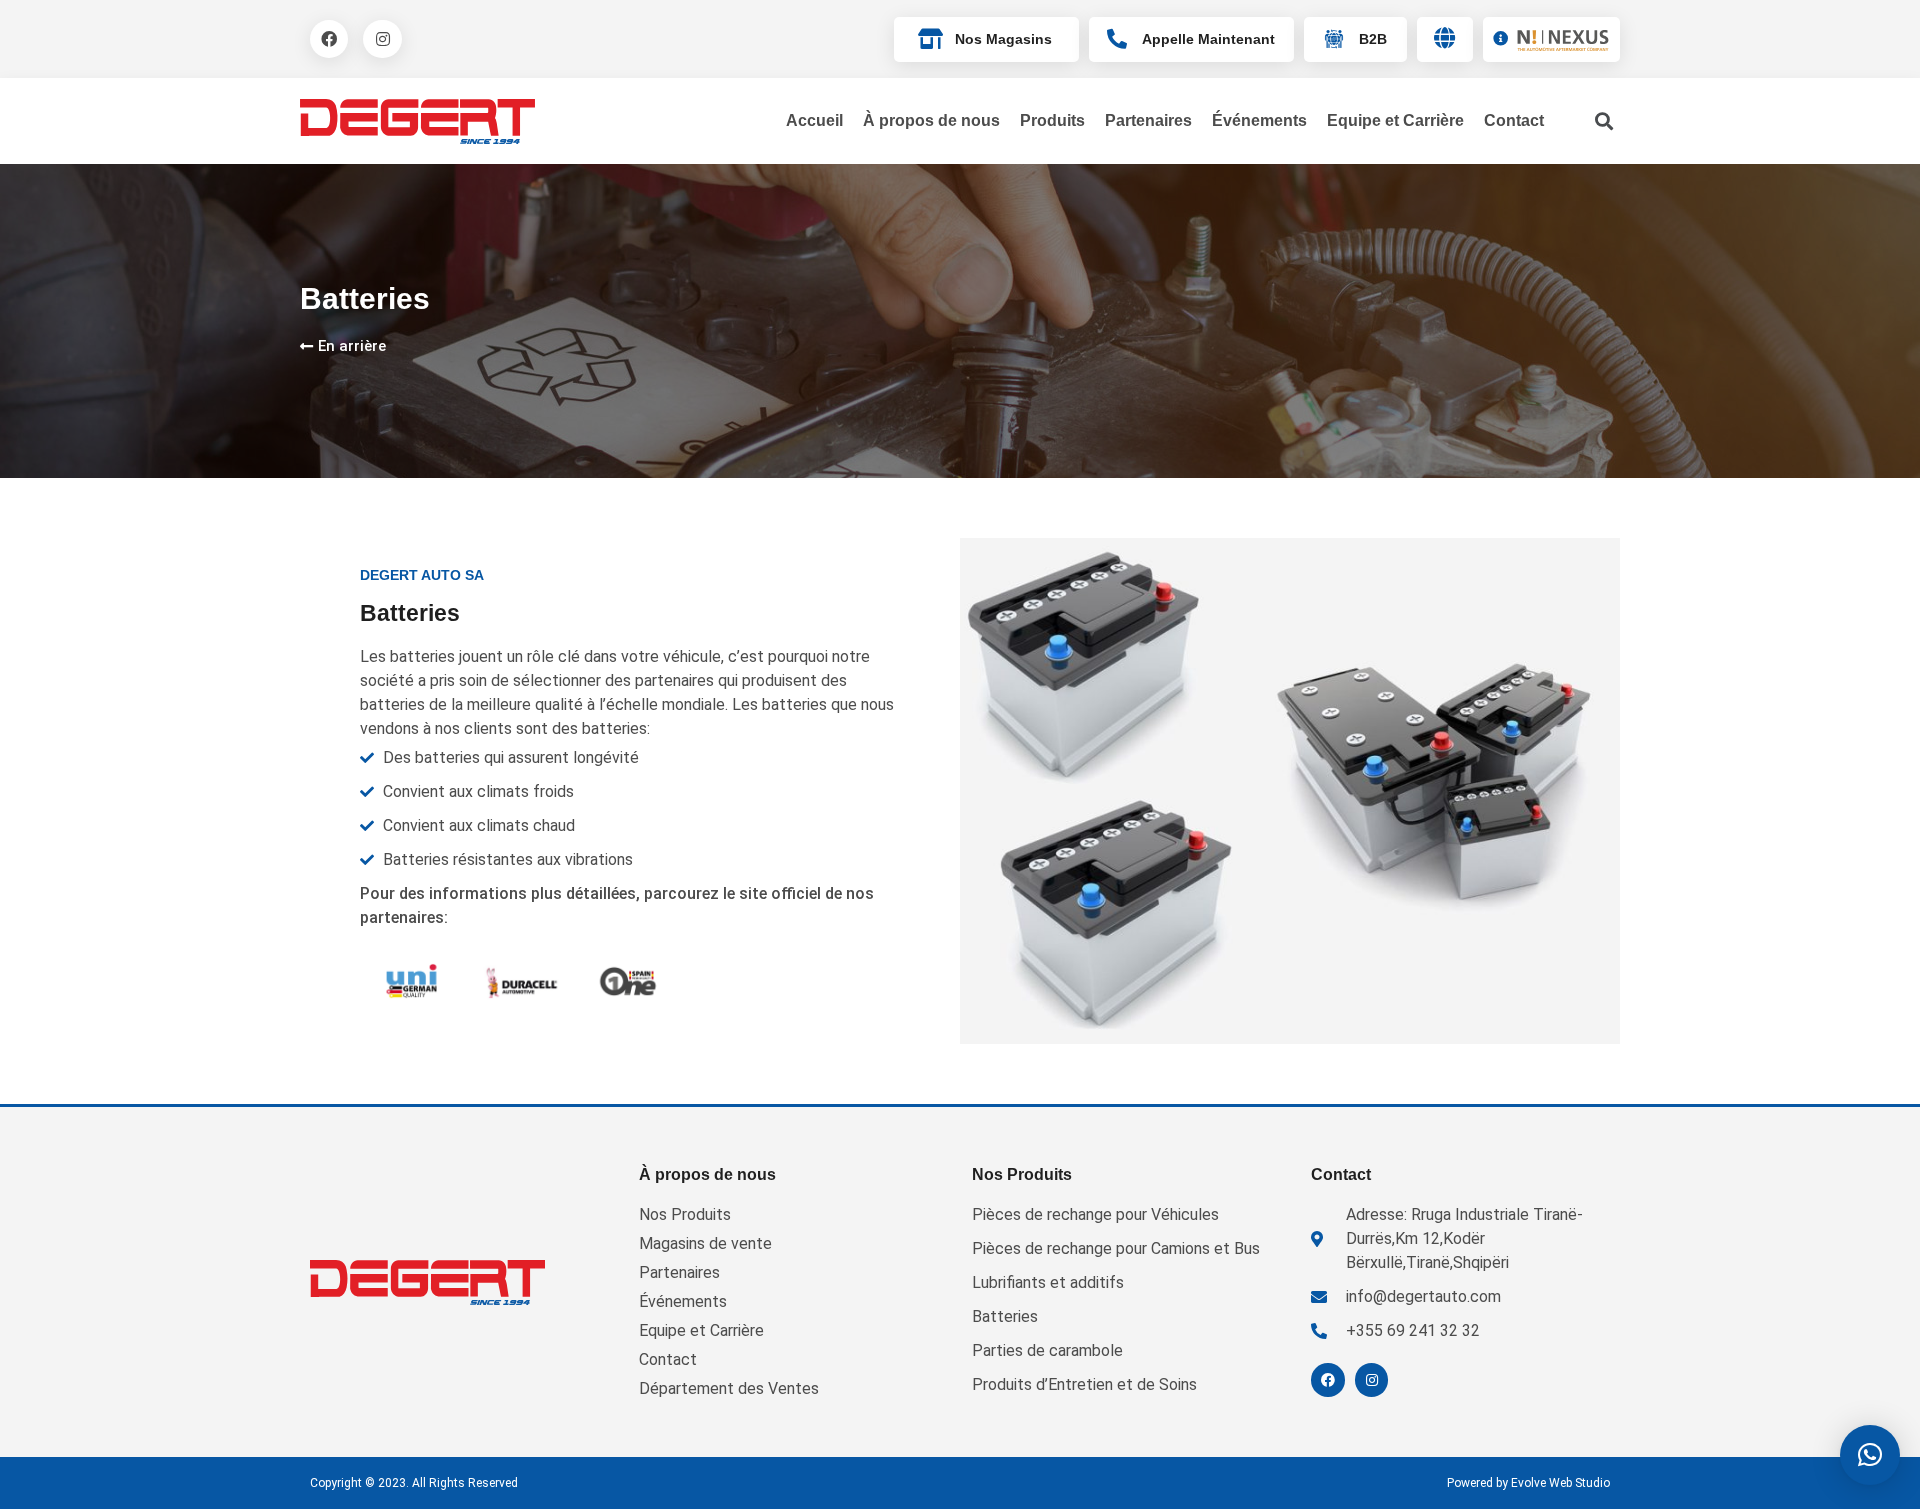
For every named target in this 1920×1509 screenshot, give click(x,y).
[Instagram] (382, 39)
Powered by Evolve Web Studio (1528, 1483)
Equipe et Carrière (1395, 120)
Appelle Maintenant (1208, 39)
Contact (1514, 120)
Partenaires (1148, 120)
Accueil (814, 120)
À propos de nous (931, 120)
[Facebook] (329, 39)
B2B (1373, 39)
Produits (1052, 120)
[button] (1870, 1455)
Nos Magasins (1003, 39)
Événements (1259, 120)
